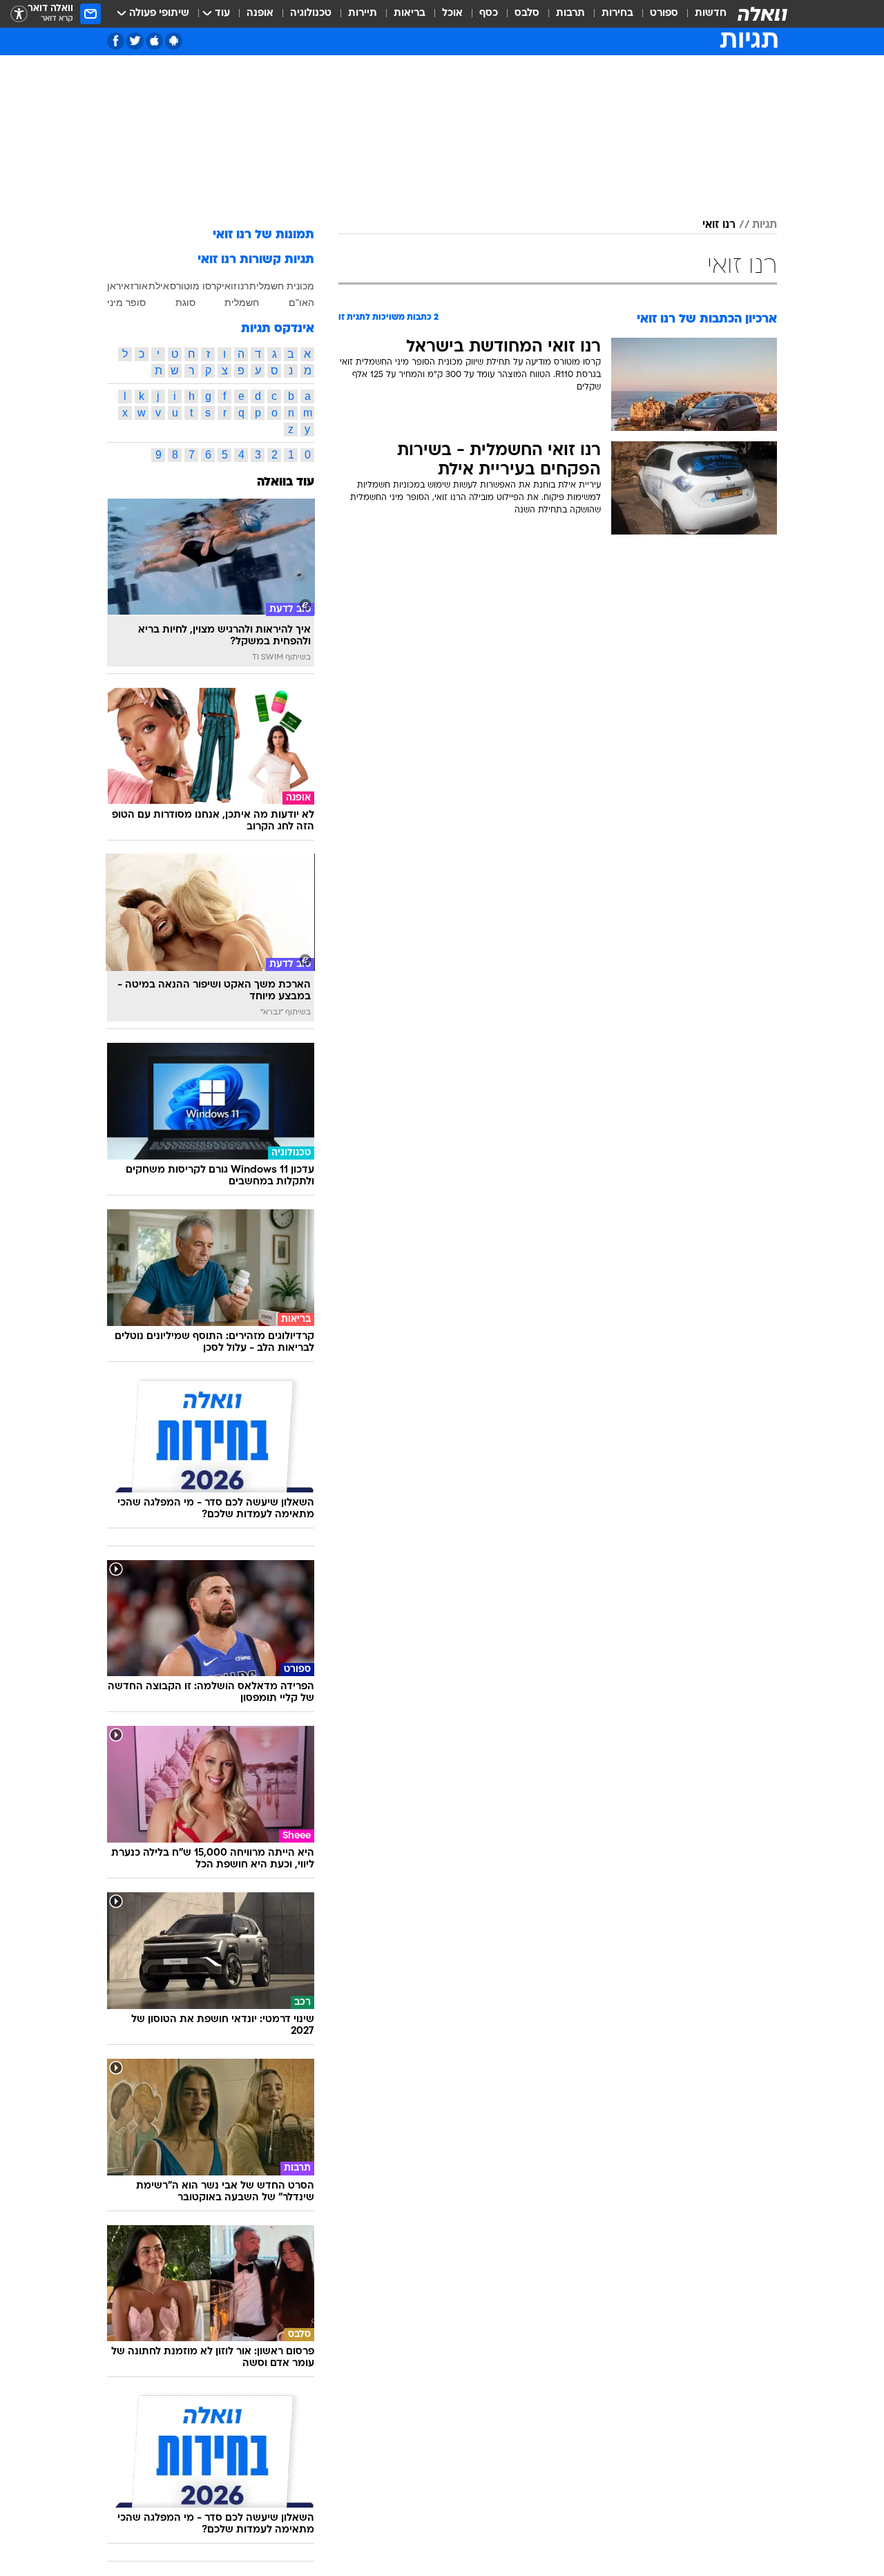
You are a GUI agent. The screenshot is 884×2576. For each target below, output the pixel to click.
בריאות (410, 13)
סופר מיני (126, 302)
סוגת (185, 302)
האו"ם (301, 302)
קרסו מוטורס (196, 286)
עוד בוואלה (286, 482)
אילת (159, 286)
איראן (118, 286)
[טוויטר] (135, 41)
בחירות (617, 13)
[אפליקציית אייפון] (154, 41)
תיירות (363, 13)
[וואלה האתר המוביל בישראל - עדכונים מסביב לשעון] (762, 14)
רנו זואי (719, 225)
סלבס (527, 13)
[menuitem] (702, 14)
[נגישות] (19, 14)
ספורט (664, 13)
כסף (489, 13)
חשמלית (242, 302)
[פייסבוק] (116, 41)
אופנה (260, 13)
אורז (139, 286)
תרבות (570, 13)
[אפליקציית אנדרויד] (174, 41)
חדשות (711, 13)
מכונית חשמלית (282, 286)
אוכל (452, 13)
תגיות (765, 225)
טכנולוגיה (311, 13)
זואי (229, 286)
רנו (243, 286)
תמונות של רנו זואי (263, 235)
